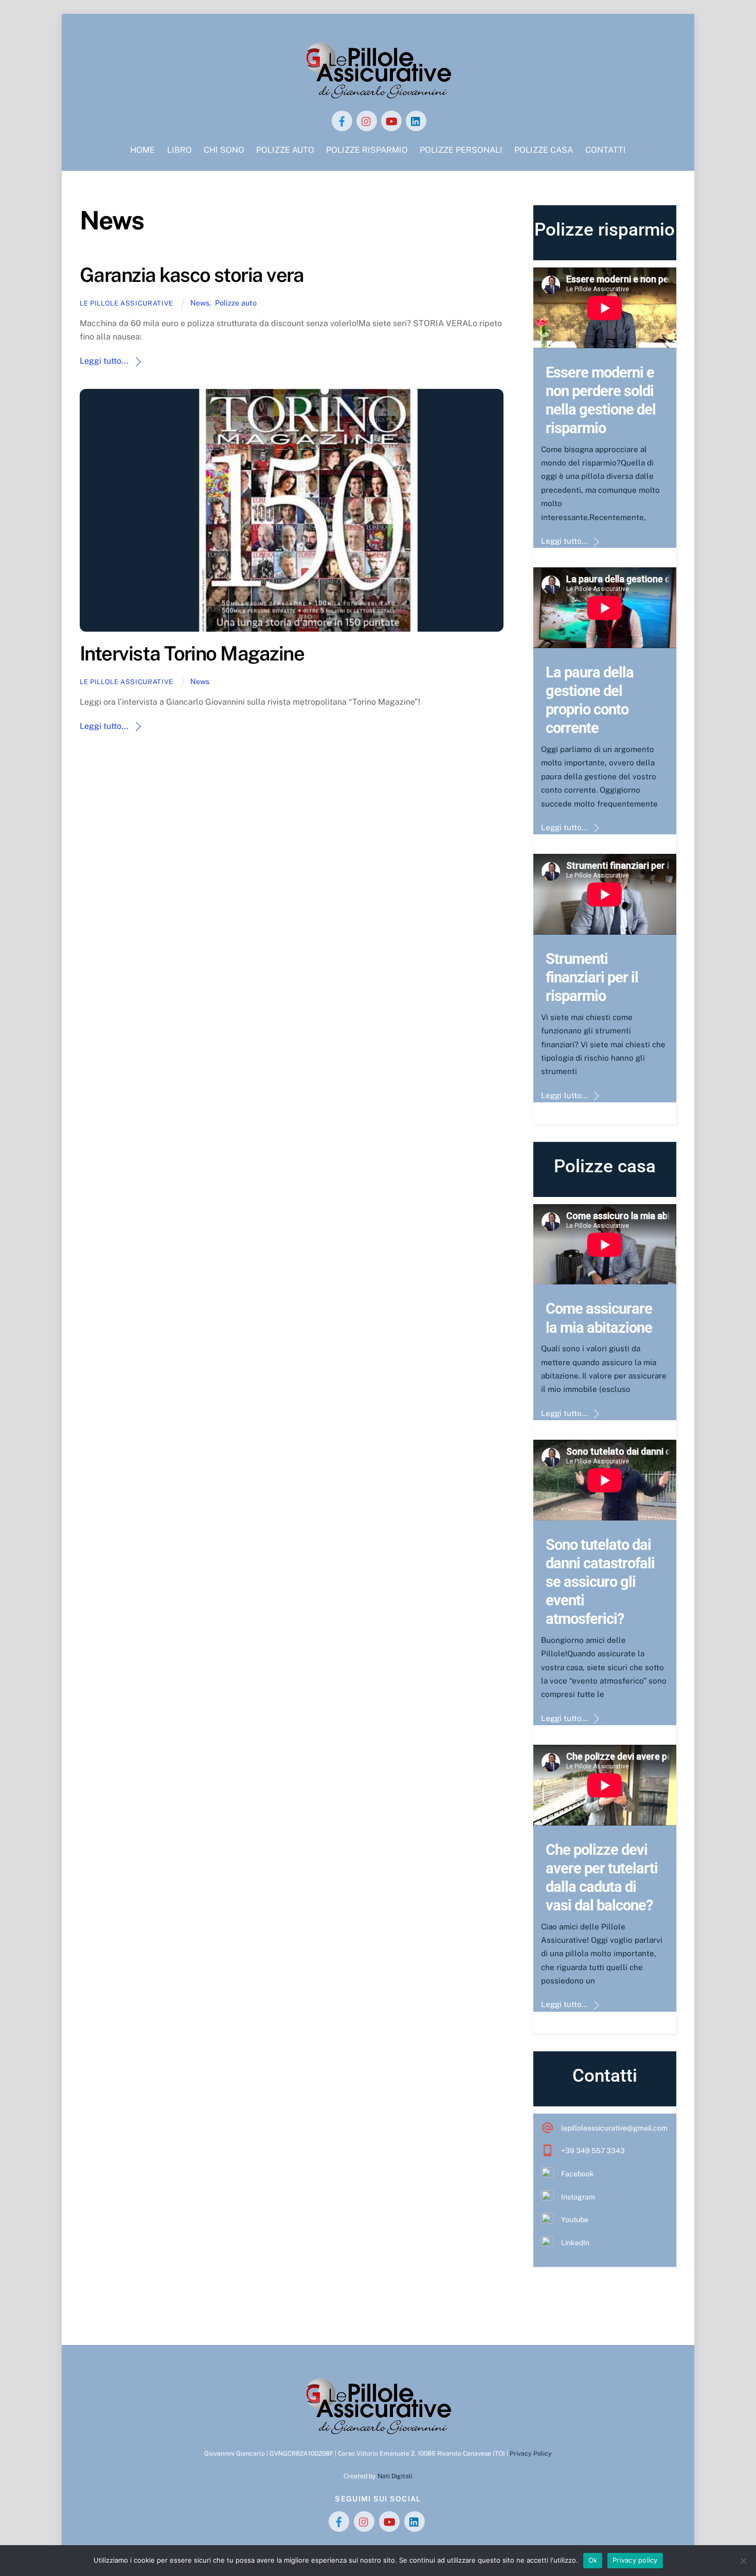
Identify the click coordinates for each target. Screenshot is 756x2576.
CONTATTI (606, 150)
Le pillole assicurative (127, 303)
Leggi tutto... (104, 361)
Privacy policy (635, 2560)
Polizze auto (236, 303)
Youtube (575, 2220)
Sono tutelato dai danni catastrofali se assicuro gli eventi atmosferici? (600, 1582)
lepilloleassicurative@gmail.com (614, 2128)
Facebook (578, 2174)
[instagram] (367, 120)
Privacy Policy (531, 2453)
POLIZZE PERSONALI (461, 150)
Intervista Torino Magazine (192, 654)
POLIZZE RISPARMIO (367, 150)
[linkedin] (416, 120)
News (200, 303)
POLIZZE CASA (544, 150)
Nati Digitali (395, 2476)
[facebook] (342, 120)
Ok (593, 2560)
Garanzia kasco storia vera (192, 275)
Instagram (578, 2197)
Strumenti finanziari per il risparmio (592, 977)
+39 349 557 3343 (593, 2151)
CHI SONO (224, 150)
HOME (142, 150)
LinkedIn (575, 2243)
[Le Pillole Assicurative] (378, 95)
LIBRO (179, 150)
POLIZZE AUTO (285, 150)
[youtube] (391, 120)
